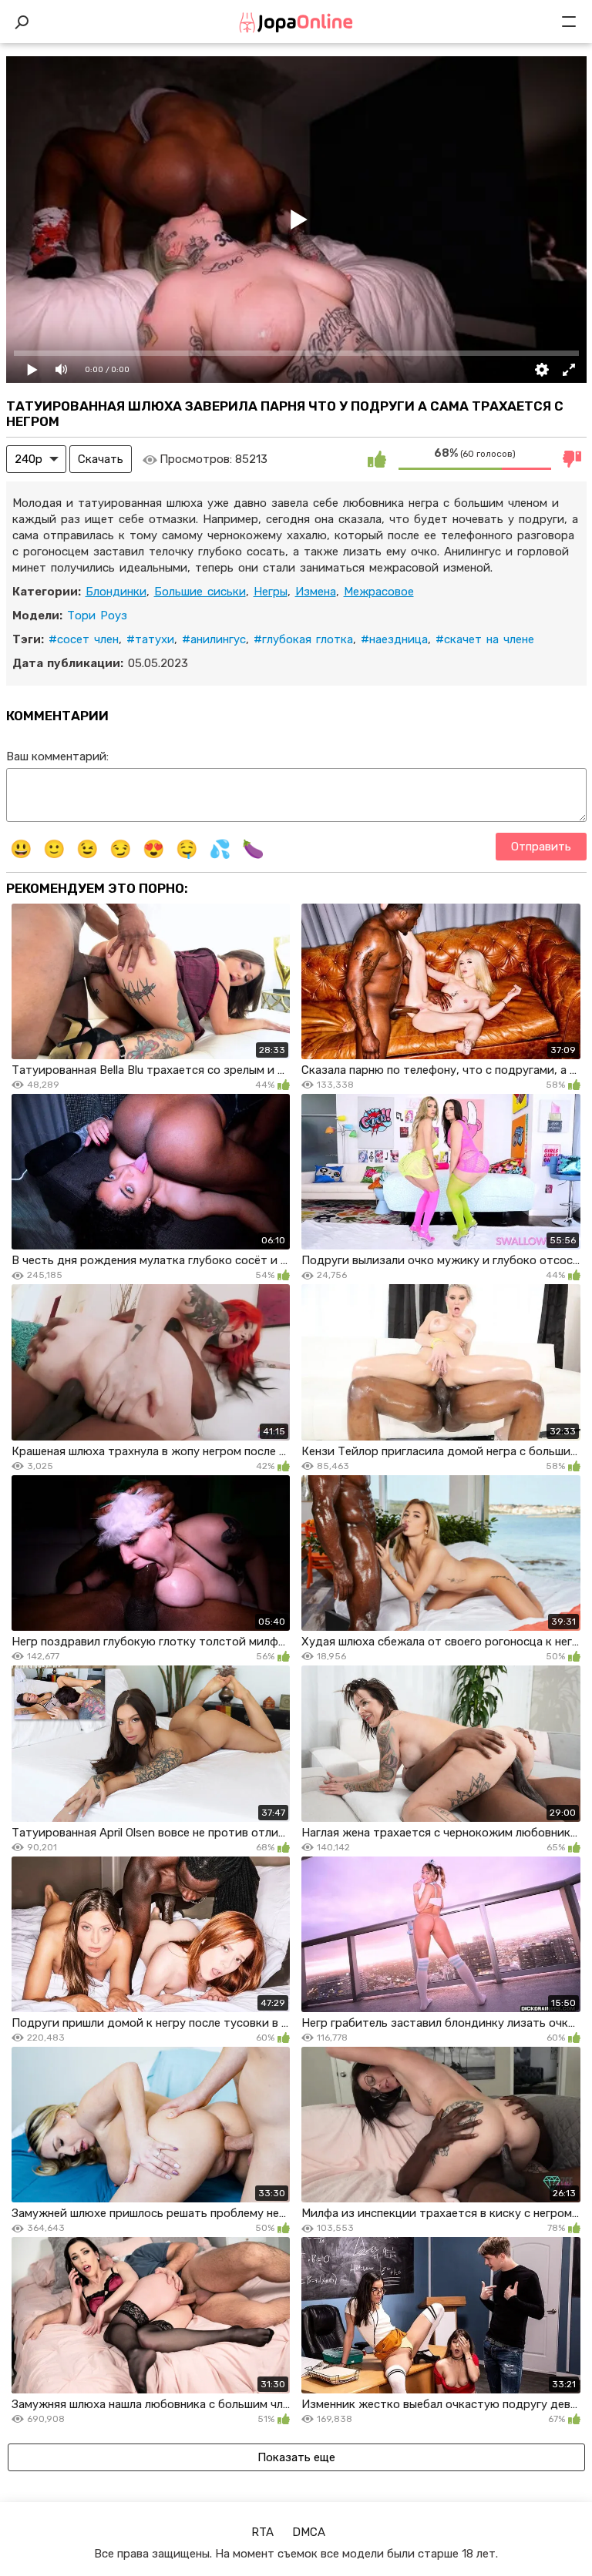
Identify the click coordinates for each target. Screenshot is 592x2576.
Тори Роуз (97, 615)
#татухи (150, 639)
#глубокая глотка (303, 639)
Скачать (101, 459)
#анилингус (214, 639)
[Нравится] (377, 459)
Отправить (541, 847)
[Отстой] (573, 459)
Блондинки (116, 592)
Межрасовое (379, 592)
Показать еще (296, 2457)
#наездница (394, 639)
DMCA (309, 2532)
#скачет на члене (485, 639)
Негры (271, 592)
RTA (262, 2532)
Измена (316, 592)
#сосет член (84, 639)
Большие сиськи (200, 592)
